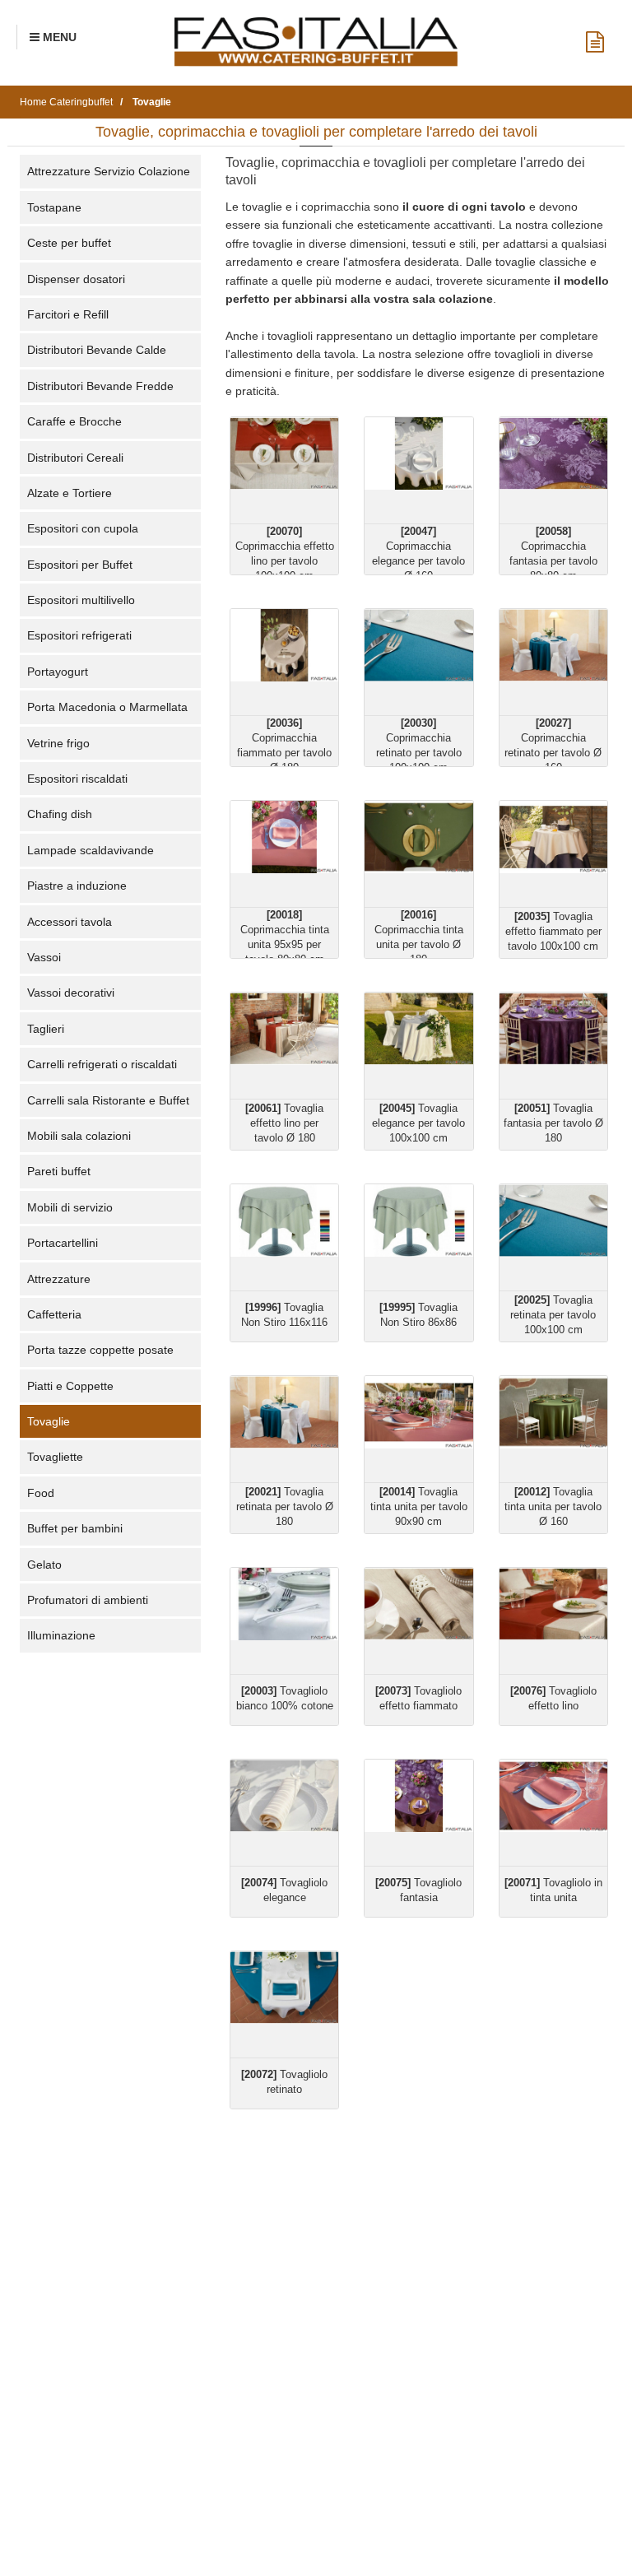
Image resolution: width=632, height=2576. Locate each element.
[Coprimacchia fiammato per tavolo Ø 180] (284, 662)
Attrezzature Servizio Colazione (109, 171)
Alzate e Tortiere (70, 493)
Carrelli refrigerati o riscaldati (102, 1064)
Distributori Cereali (75, 458)
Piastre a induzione (77, 886)
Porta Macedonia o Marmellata (107, 707)
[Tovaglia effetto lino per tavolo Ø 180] (284, 1046)
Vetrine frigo (58, 743)
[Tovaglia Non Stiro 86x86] (418, 1237)
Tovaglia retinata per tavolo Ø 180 (285, 1507)
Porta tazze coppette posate (100, 1350)
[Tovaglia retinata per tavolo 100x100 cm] (553, 1237)
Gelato (44, 1565)
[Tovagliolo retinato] (284, 2004)
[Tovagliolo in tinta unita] (553, 1813)
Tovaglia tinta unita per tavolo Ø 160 (553, 1507)
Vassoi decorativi (71, 993)
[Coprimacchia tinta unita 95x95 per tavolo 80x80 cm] (284, 854)
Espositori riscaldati (77, 779)
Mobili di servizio (70, 1207)
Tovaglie (49, 1421)
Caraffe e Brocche (74, 421)
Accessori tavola (70, 922)
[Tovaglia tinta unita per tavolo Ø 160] (553, 1429)
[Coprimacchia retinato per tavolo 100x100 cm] (418, 662)
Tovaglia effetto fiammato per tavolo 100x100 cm (553, 931)
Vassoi (44, 957)
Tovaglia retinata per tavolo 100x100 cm (553, 1315)
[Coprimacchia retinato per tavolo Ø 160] (553, 662)
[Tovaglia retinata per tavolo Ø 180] (284, 1429)
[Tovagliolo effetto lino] (553, 1621)
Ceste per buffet (69, 243)
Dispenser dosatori (76, 279)
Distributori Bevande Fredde (100, 386)
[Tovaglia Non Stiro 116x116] (284, 1237)
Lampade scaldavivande (91, 850)
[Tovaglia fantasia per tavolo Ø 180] (553, 1046)
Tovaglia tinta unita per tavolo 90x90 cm (419, 1507)
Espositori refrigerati (79, 635)
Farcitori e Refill (68, 314)
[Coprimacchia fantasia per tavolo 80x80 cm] (553, 470)
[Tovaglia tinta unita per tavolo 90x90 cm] (418, 1429)
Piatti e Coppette (70, 1386)
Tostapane (54, 207)
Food (41, 1493)
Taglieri (46, 1029)
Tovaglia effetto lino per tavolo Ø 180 (284, 1123)
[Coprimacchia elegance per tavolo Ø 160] (418, 470)
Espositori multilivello (81, 600)
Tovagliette (55, 1457)
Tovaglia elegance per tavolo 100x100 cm (418, 1123)
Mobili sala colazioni (79, 1136)
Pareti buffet (59, 1171)
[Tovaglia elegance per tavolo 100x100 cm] (418, 1046)
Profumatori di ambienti (88, 1600)
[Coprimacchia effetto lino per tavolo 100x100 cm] (284, 470)
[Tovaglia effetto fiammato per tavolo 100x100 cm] (553, 854)
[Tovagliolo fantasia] (418, 1813)
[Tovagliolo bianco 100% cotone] (284, 1621)
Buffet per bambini (75, 1528)
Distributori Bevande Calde (97, 350)
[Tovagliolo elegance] (284, 1813)
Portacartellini (63, 1243)
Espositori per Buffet (80, 565)
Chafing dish (60, 814)
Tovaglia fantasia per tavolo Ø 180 (553, 1123)
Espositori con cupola (83, 528)
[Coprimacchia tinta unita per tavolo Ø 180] (418, 854)
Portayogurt (58, 672)
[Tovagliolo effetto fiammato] (418, 1621)
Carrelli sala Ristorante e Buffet (108, 1100)
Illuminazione (61, 1635)
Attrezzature (59, 1279)
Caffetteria (54, 1314)
